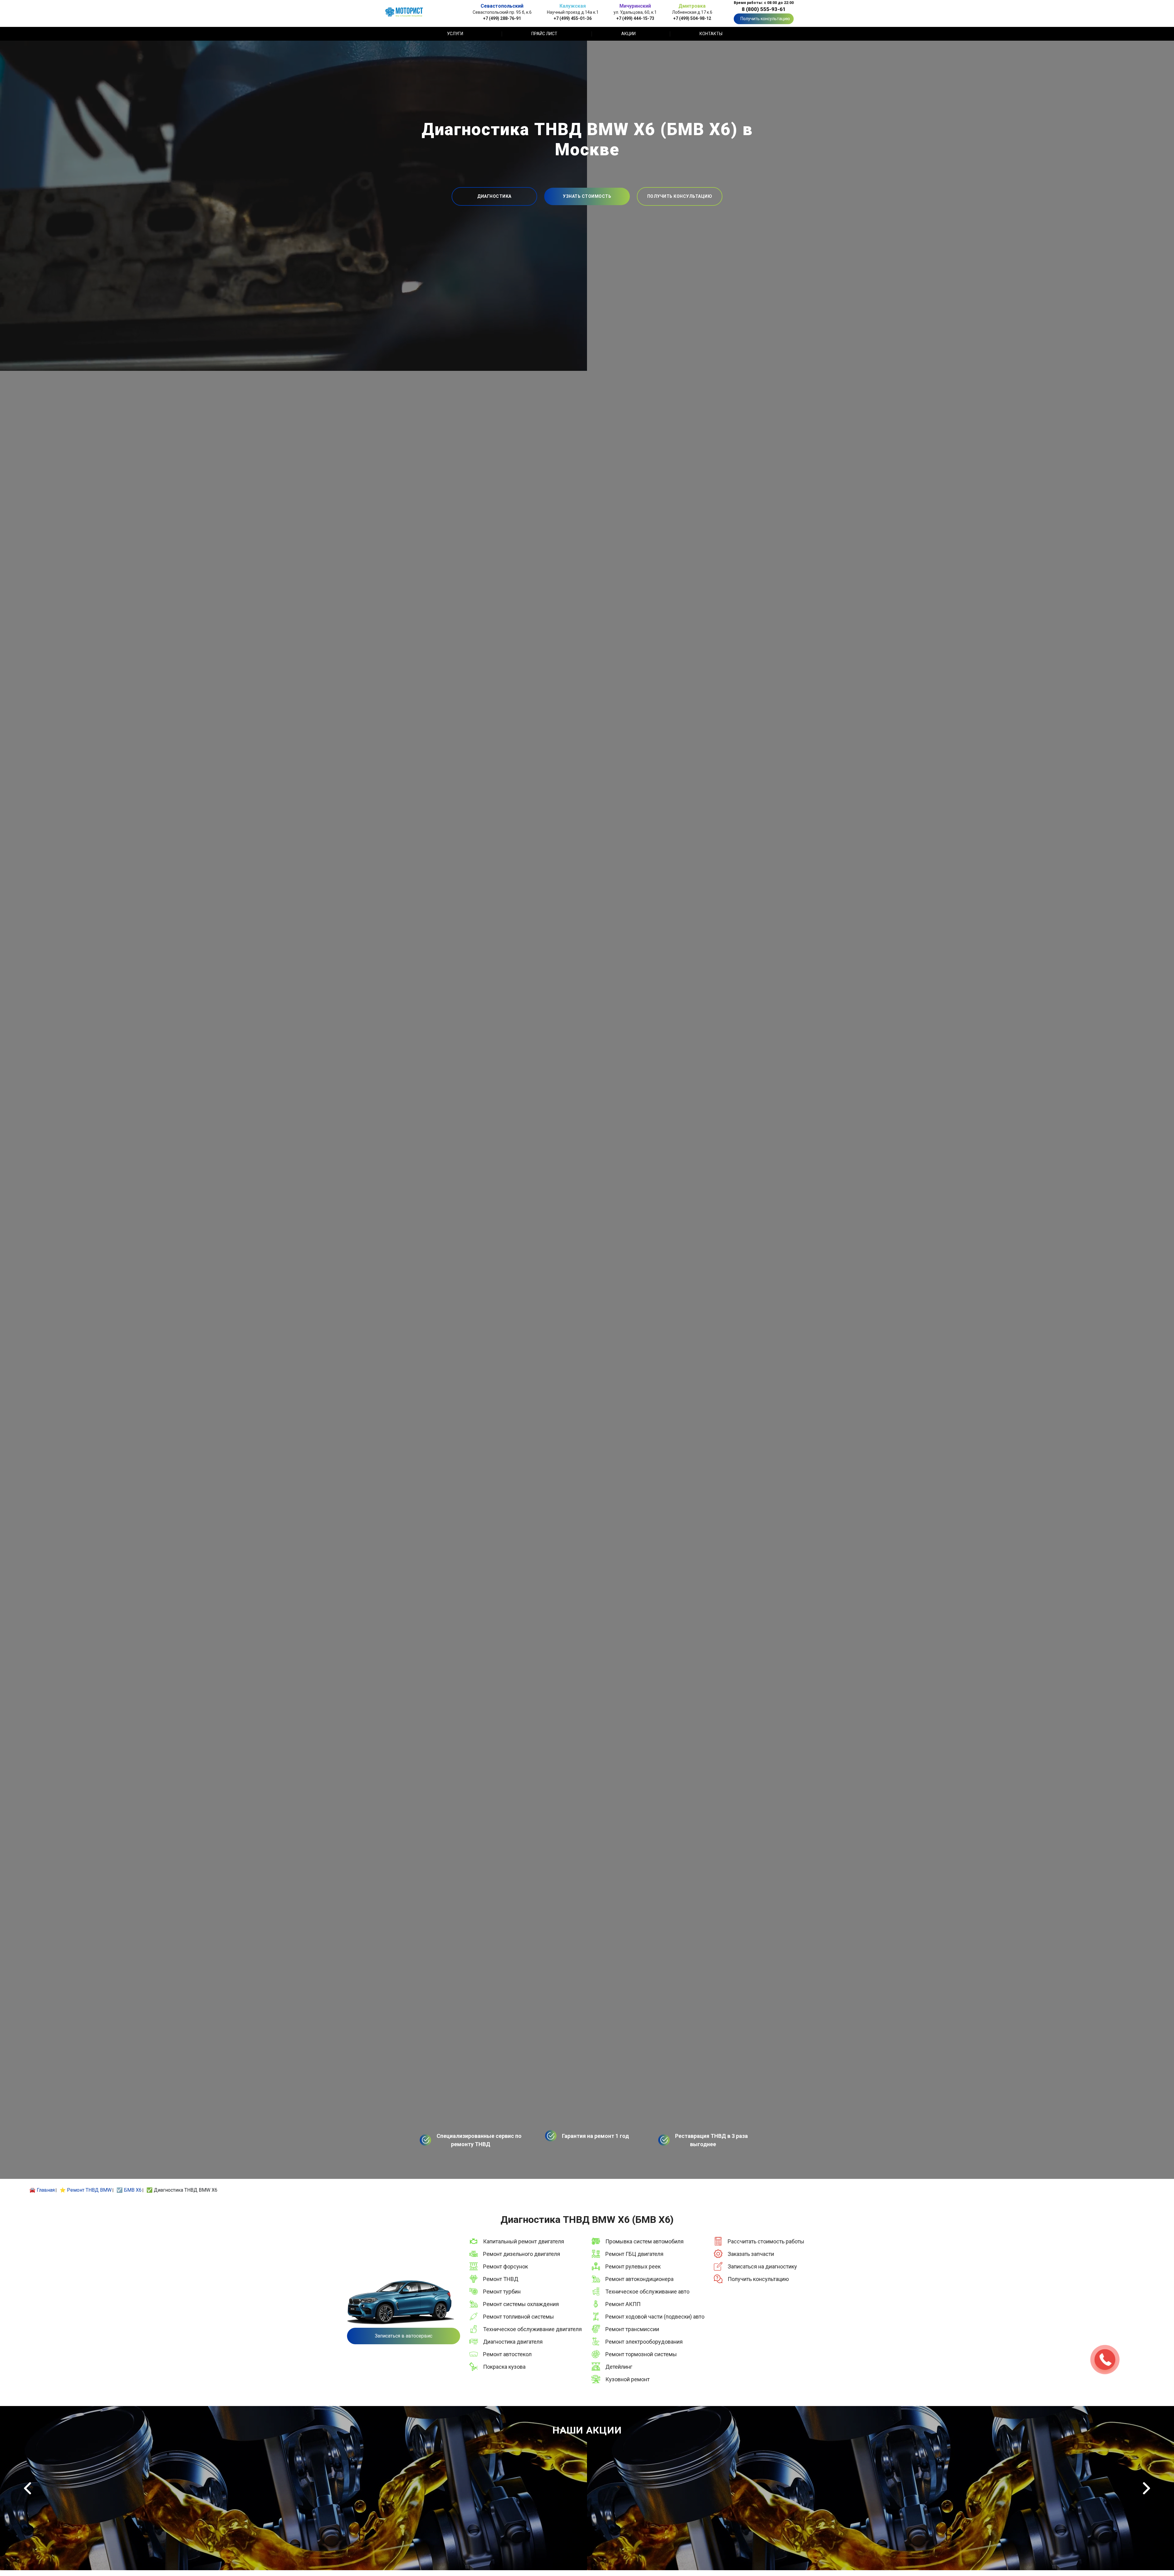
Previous (28, 2488)
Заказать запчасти (751, 2254)
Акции (628, 34)
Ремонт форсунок (506, 2266)
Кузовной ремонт (628, 2379)
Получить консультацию (765, 19)
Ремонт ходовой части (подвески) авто (655, 2317)
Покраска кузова (504, 2367)
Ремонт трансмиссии (632, 2329)
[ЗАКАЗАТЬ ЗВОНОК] (1105, 2360)
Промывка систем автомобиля (644, 2241)
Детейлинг (619, 2367)
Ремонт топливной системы (519, 2317)
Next (1146, 2488)
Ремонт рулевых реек (633, 2266)
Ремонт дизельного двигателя (522, 2254)
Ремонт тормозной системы (641, 2354)
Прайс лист (544, 34)
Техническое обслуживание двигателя (532, 2329)
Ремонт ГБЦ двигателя (634, 2254)
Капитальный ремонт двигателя (524, 2241)
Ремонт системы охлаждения (521, 2304)
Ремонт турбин (502, 2292)
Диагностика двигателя (513, 2342)
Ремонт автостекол (507, 2354)
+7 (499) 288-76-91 (502, 18)
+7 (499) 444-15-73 (635, 18)
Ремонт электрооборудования (644, 2342)
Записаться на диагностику (762, 2266)
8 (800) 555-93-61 (764, 9)
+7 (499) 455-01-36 (573, 18)
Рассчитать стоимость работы (766, 2241)
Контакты (711, 34)
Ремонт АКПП (623, 2304)
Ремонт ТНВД (501, 2279)
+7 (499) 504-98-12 (692, 18)
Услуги (455, 34)
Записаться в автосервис (404, 2336)
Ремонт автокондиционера (639, 2279)
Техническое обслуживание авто (647, 2292)
